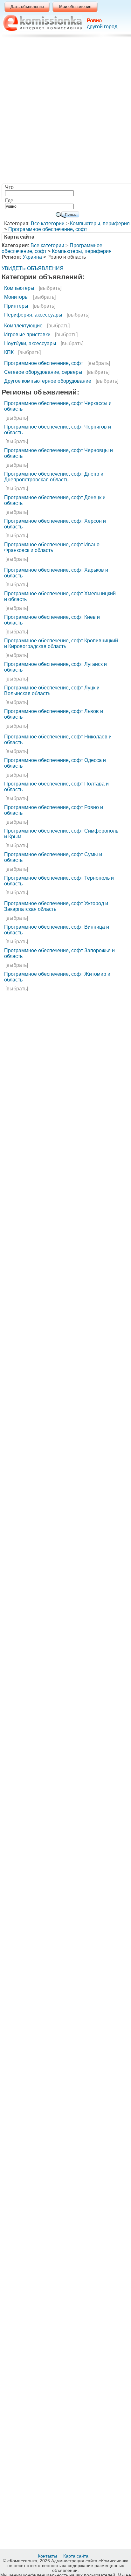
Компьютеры (19, 288)
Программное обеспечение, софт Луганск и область (55, 667)
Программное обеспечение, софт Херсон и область (55, 524)
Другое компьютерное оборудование (48, 381)
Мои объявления (75, 7)
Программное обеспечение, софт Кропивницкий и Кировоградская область (61, 643)
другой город (102, 27)
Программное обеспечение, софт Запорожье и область (59, 953)
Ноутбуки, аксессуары (30, 343)
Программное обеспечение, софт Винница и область (57, 930)
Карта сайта (76, 2556)
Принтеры (16, 306)
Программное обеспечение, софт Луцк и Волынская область (52, 691)
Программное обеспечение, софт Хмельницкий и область (60, 596)
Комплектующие (23, 326)
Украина (32, 257)
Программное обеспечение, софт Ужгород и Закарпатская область (56, 906)
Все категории (48, 223)
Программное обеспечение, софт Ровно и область (54, 810)
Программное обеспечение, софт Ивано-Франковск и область (53, 547)
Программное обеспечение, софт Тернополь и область (59, 881)
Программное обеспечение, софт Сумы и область (53, 857)
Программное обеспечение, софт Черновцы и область (59, 453)
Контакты (48, 2556)
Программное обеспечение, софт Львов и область (54, 714)
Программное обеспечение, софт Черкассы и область (58, 406)
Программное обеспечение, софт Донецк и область (55, 500)
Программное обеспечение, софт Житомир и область (57, 977)
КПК (9, 352)
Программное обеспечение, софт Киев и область (52, 620)
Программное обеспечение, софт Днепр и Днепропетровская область (54, 477)
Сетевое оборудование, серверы (43, 372)
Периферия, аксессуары (33, 315)
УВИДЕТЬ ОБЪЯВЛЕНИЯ (33, 268)
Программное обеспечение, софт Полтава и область (56, 787)
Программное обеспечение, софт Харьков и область (56, 573)
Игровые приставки (27, 335)
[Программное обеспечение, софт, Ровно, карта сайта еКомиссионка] (42, 23)
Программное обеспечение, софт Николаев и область (58, 740)
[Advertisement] (65, 112)
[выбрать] (50, 288)
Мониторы (16, 297)
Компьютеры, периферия (100, 223)
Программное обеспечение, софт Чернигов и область (58, 430)
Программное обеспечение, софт (48, 229)
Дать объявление (27, 7)
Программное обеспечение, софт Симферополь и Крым (61, 834)
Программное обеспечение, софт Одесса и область (55, 763)
